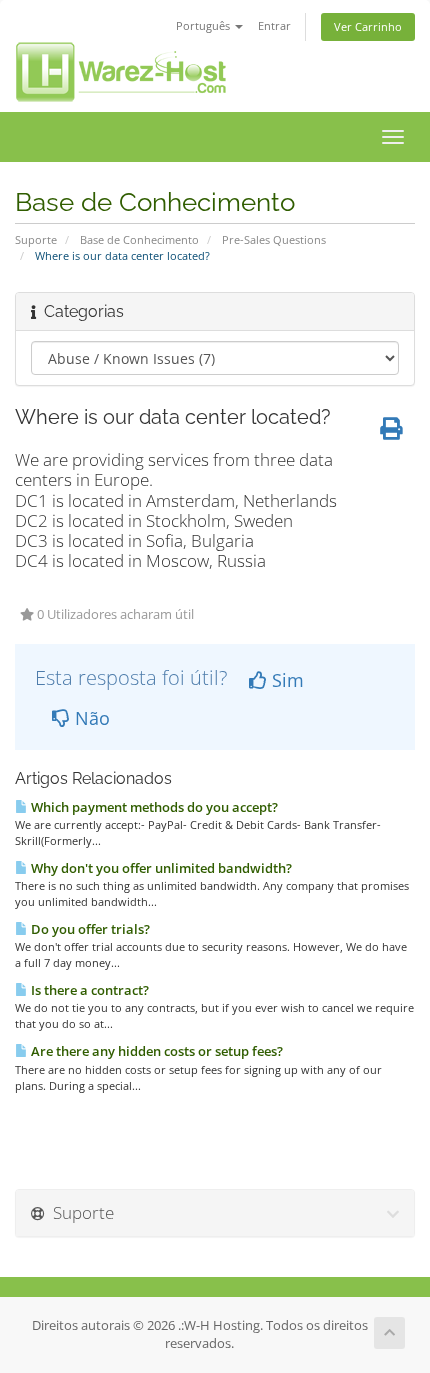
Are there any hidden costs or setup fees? (155, 1051)
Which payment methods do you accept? (153, 807)
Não (90, 718)
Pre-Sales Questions (274, 239)
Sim (285, 680)
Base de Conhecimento (139, 239)
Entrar (274, 25)
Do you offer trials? (89, 929)
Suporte (36, 239)
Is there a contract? (88, 990)
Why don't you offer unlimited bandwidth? (160, 868)
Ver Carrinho (368, 26)
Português (204, 25)
